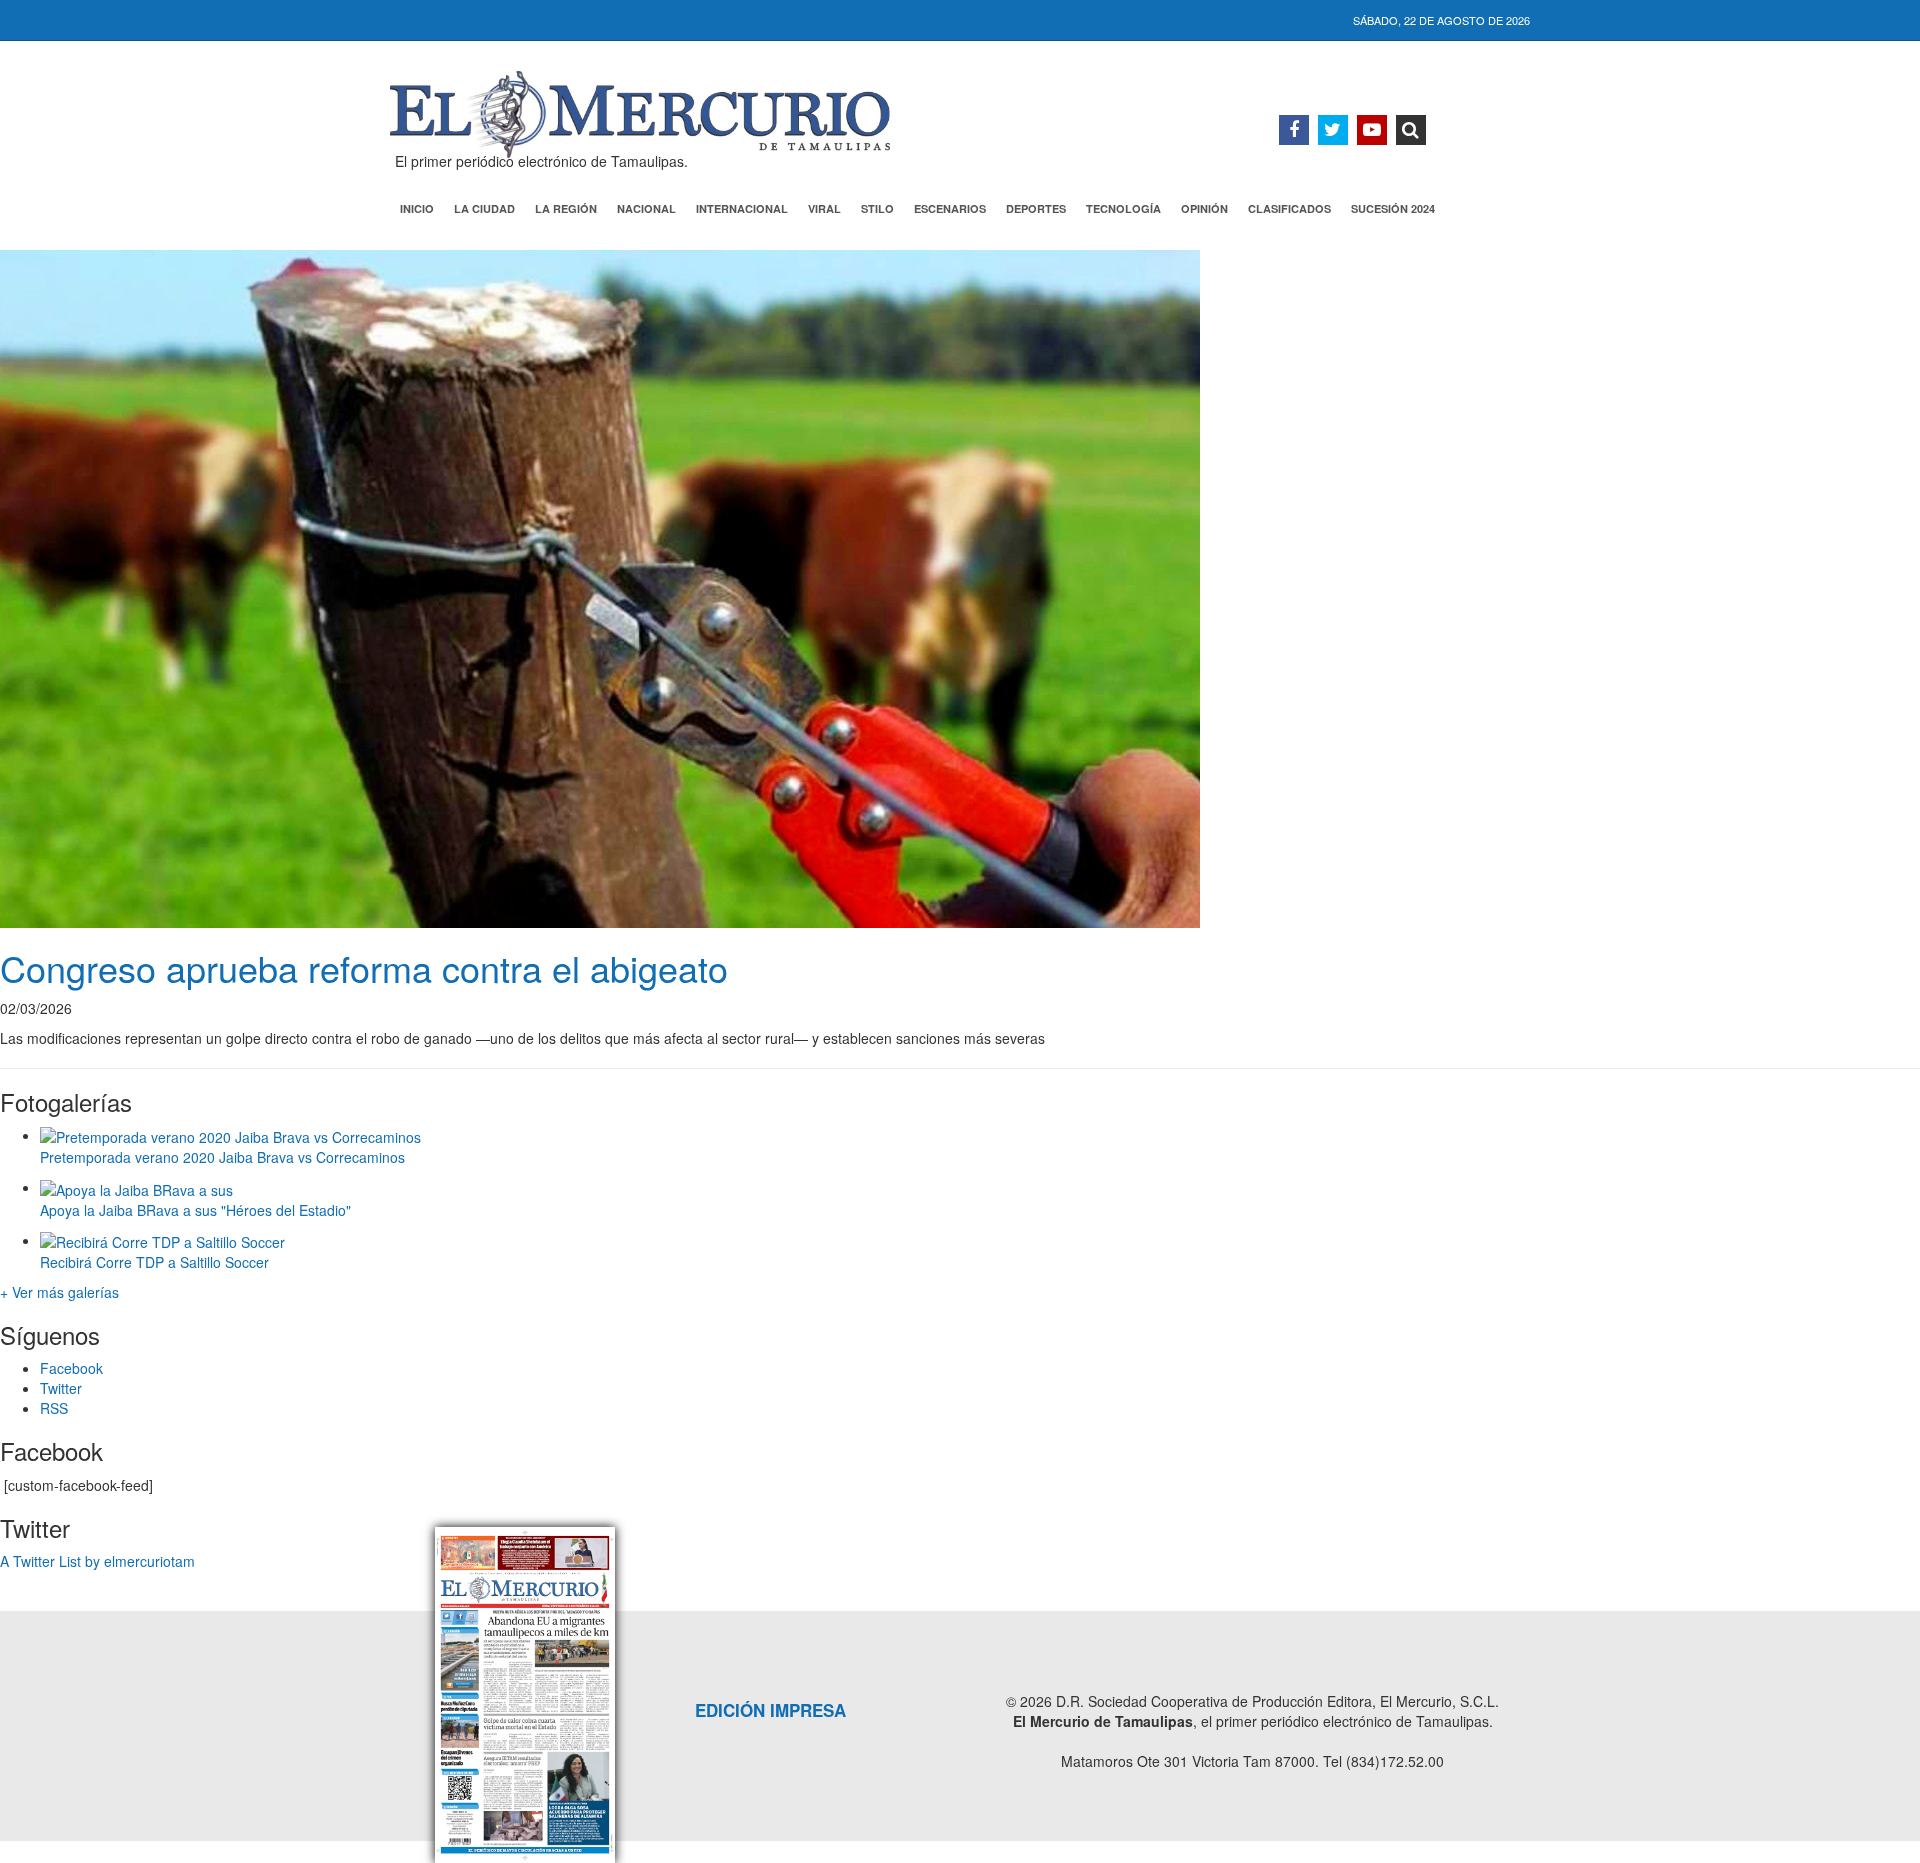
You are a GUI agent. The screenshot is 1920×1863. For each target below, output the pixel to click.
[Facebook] (1294, 130)
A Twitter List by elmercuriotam (97, 1561)
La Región (566, 208)
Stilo (877, 208)
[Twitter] (1333, 130)
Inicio (417, 208)
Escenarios (950, 208)
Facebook (71, 1368)
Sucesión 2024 (1393, 208)
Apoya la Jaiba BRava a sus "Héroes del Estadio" (195, 1210)
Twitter (61, 1388)
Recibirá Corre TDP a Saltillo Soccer (154, 1262)
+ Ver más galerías (59, 1292)
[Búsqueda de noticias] (1411, 130)
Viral (824, 208)
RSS (54, 1408)
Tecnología (1123, 208)
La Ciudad (484, 208)
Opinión (1204, 208)
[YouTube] (1372, 130)
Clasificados (1289, 208)
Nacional (646, 208)
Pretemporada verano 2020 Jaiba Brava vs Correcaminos (222, 1157)
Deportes (1036, 208)
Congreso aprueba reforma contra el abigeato (364, 967)
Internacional (742, 208)
